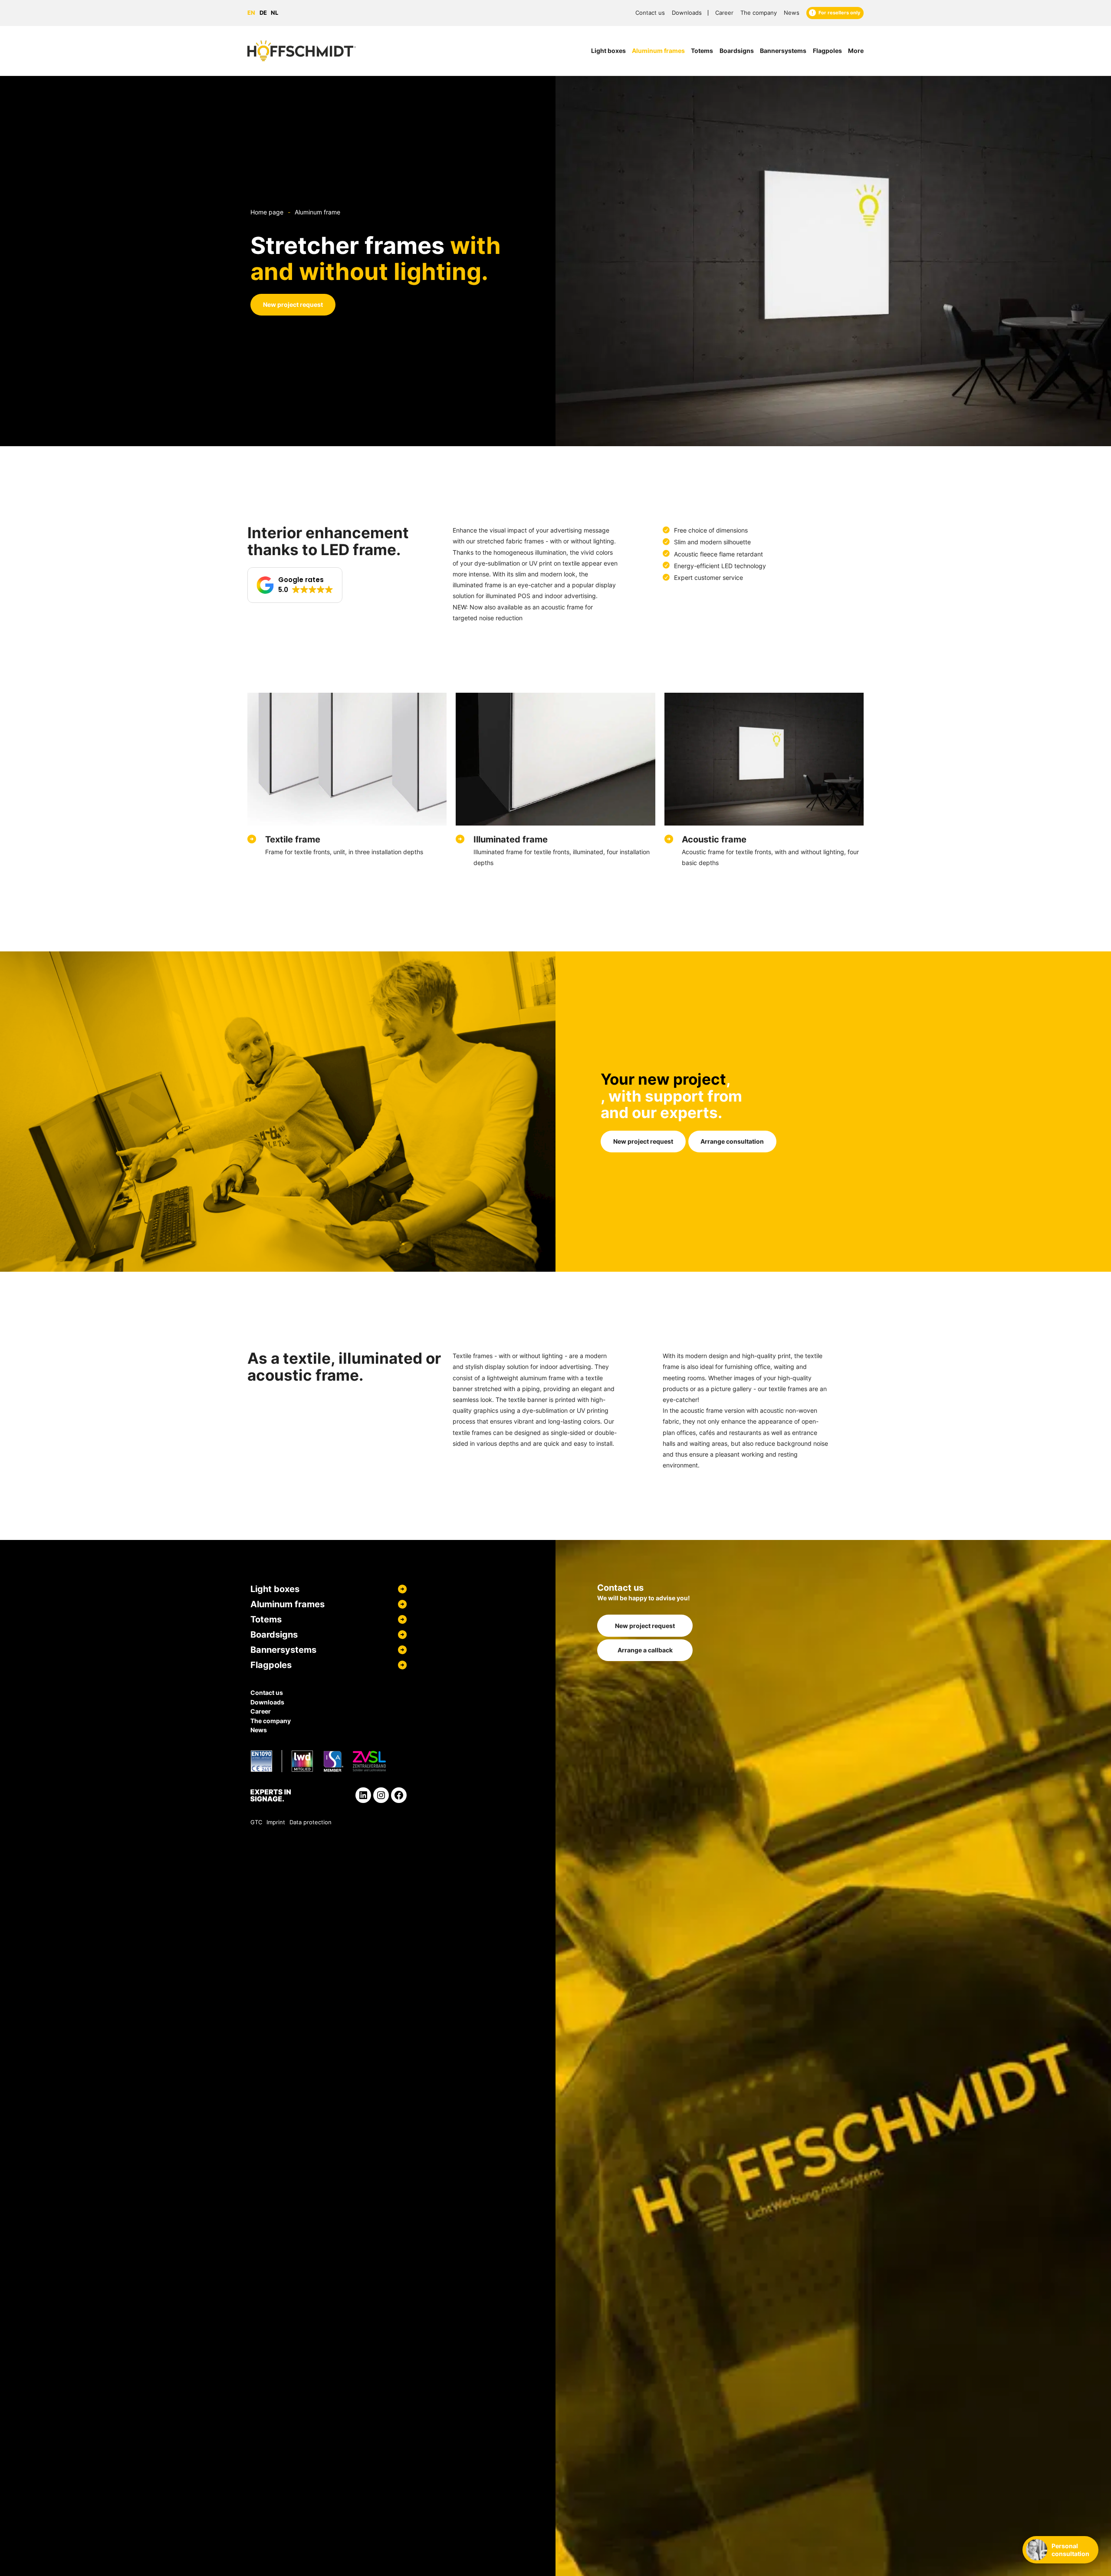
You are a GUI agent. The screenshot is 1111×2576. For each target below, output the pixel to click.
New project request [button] (293, 304)
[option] (265, 13)
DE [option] (263, 13)
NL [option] (274, 13)
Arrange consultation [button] (732, 1141)
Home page (267, 212)
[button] (295, 585)
